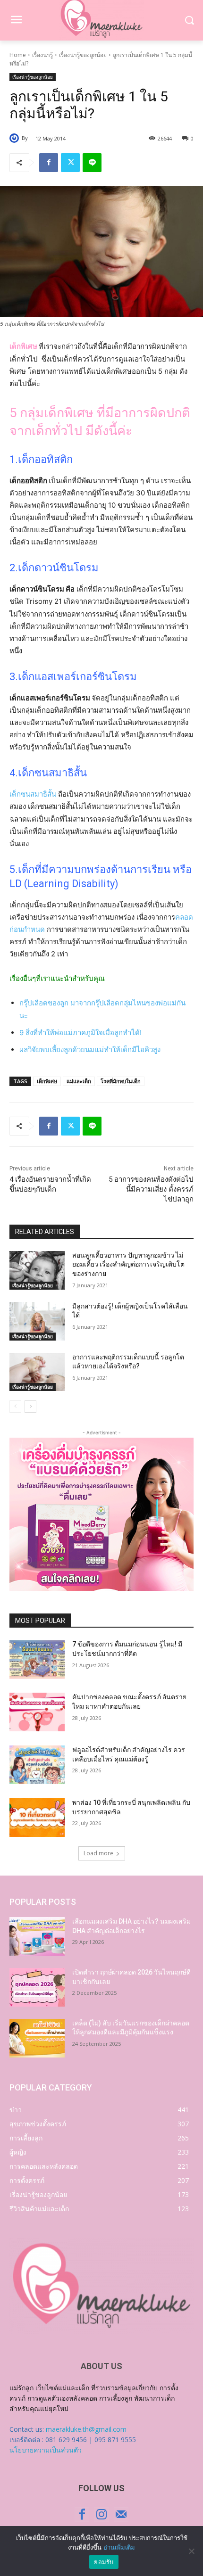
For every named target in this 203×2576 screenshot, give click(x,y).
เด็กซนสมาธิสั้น (33, 794)
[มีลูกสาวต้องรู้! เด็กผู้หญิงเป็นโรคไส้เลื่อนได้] (37, 1321)
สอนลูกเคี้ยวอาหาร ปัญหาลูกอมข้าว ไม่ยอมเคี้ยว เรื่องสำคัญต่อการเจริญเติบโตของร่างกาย (128, 1264)
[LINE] (92, 163)
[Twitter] (70, 163)
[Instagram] (101, 2514)
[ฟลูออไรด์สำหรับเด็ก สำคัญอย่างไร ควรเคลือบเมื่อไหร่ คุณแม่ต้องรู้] (37, 1765)
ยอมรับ (104, 2562)
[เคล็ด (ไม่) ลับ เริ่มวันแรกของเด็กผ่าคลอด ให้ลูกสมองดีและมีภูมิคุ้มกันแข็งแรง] (37, 2038)
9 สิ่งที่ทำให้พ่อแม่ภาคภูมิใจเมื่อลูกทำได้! (80, 1033)
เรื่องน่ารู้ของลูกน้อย (83, 55)
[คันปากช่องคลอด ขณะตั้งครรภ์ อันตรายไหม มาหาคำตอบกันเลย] (37, 1712)
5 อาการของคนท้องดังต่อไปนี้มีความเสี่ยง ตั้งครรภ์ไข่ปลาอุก (151, 1189)
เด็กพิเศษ (47, 1081)
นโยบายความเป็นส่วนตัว (46, 2450)
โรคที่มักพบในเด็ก (121, 1081)
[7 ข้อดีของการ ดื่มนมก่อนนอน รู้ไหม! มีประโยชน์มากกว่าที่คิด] (37, 1659)
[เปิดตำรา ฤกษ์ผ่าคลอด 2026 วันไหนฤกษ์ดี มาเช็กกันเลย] (37, 1987)
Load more (98, 1853)
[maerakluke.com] (101, 2286)
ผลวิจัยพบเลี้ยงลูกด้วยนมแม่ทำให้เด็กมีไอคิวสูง (90, 1049)
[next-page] (30, 1407)
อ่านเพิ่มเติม (119, 2547)
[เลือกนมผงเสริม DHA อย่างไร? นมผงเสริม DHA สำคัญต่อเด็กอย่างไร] (37, 1936)
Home (18, 55)
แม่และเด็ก (79, 1081)
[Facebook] (49, 163)
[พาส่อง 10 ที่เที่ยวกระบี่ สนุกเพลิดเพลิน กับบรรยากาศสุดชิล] (37, 1818)
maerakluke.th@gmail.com (86, 2429)
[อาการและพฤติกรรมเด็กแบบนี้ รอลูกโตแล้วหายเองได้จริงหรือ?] (37, 1372)
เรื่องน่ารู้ (42, 55)
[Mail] (121, 2514)
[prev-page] (15, 1407)
